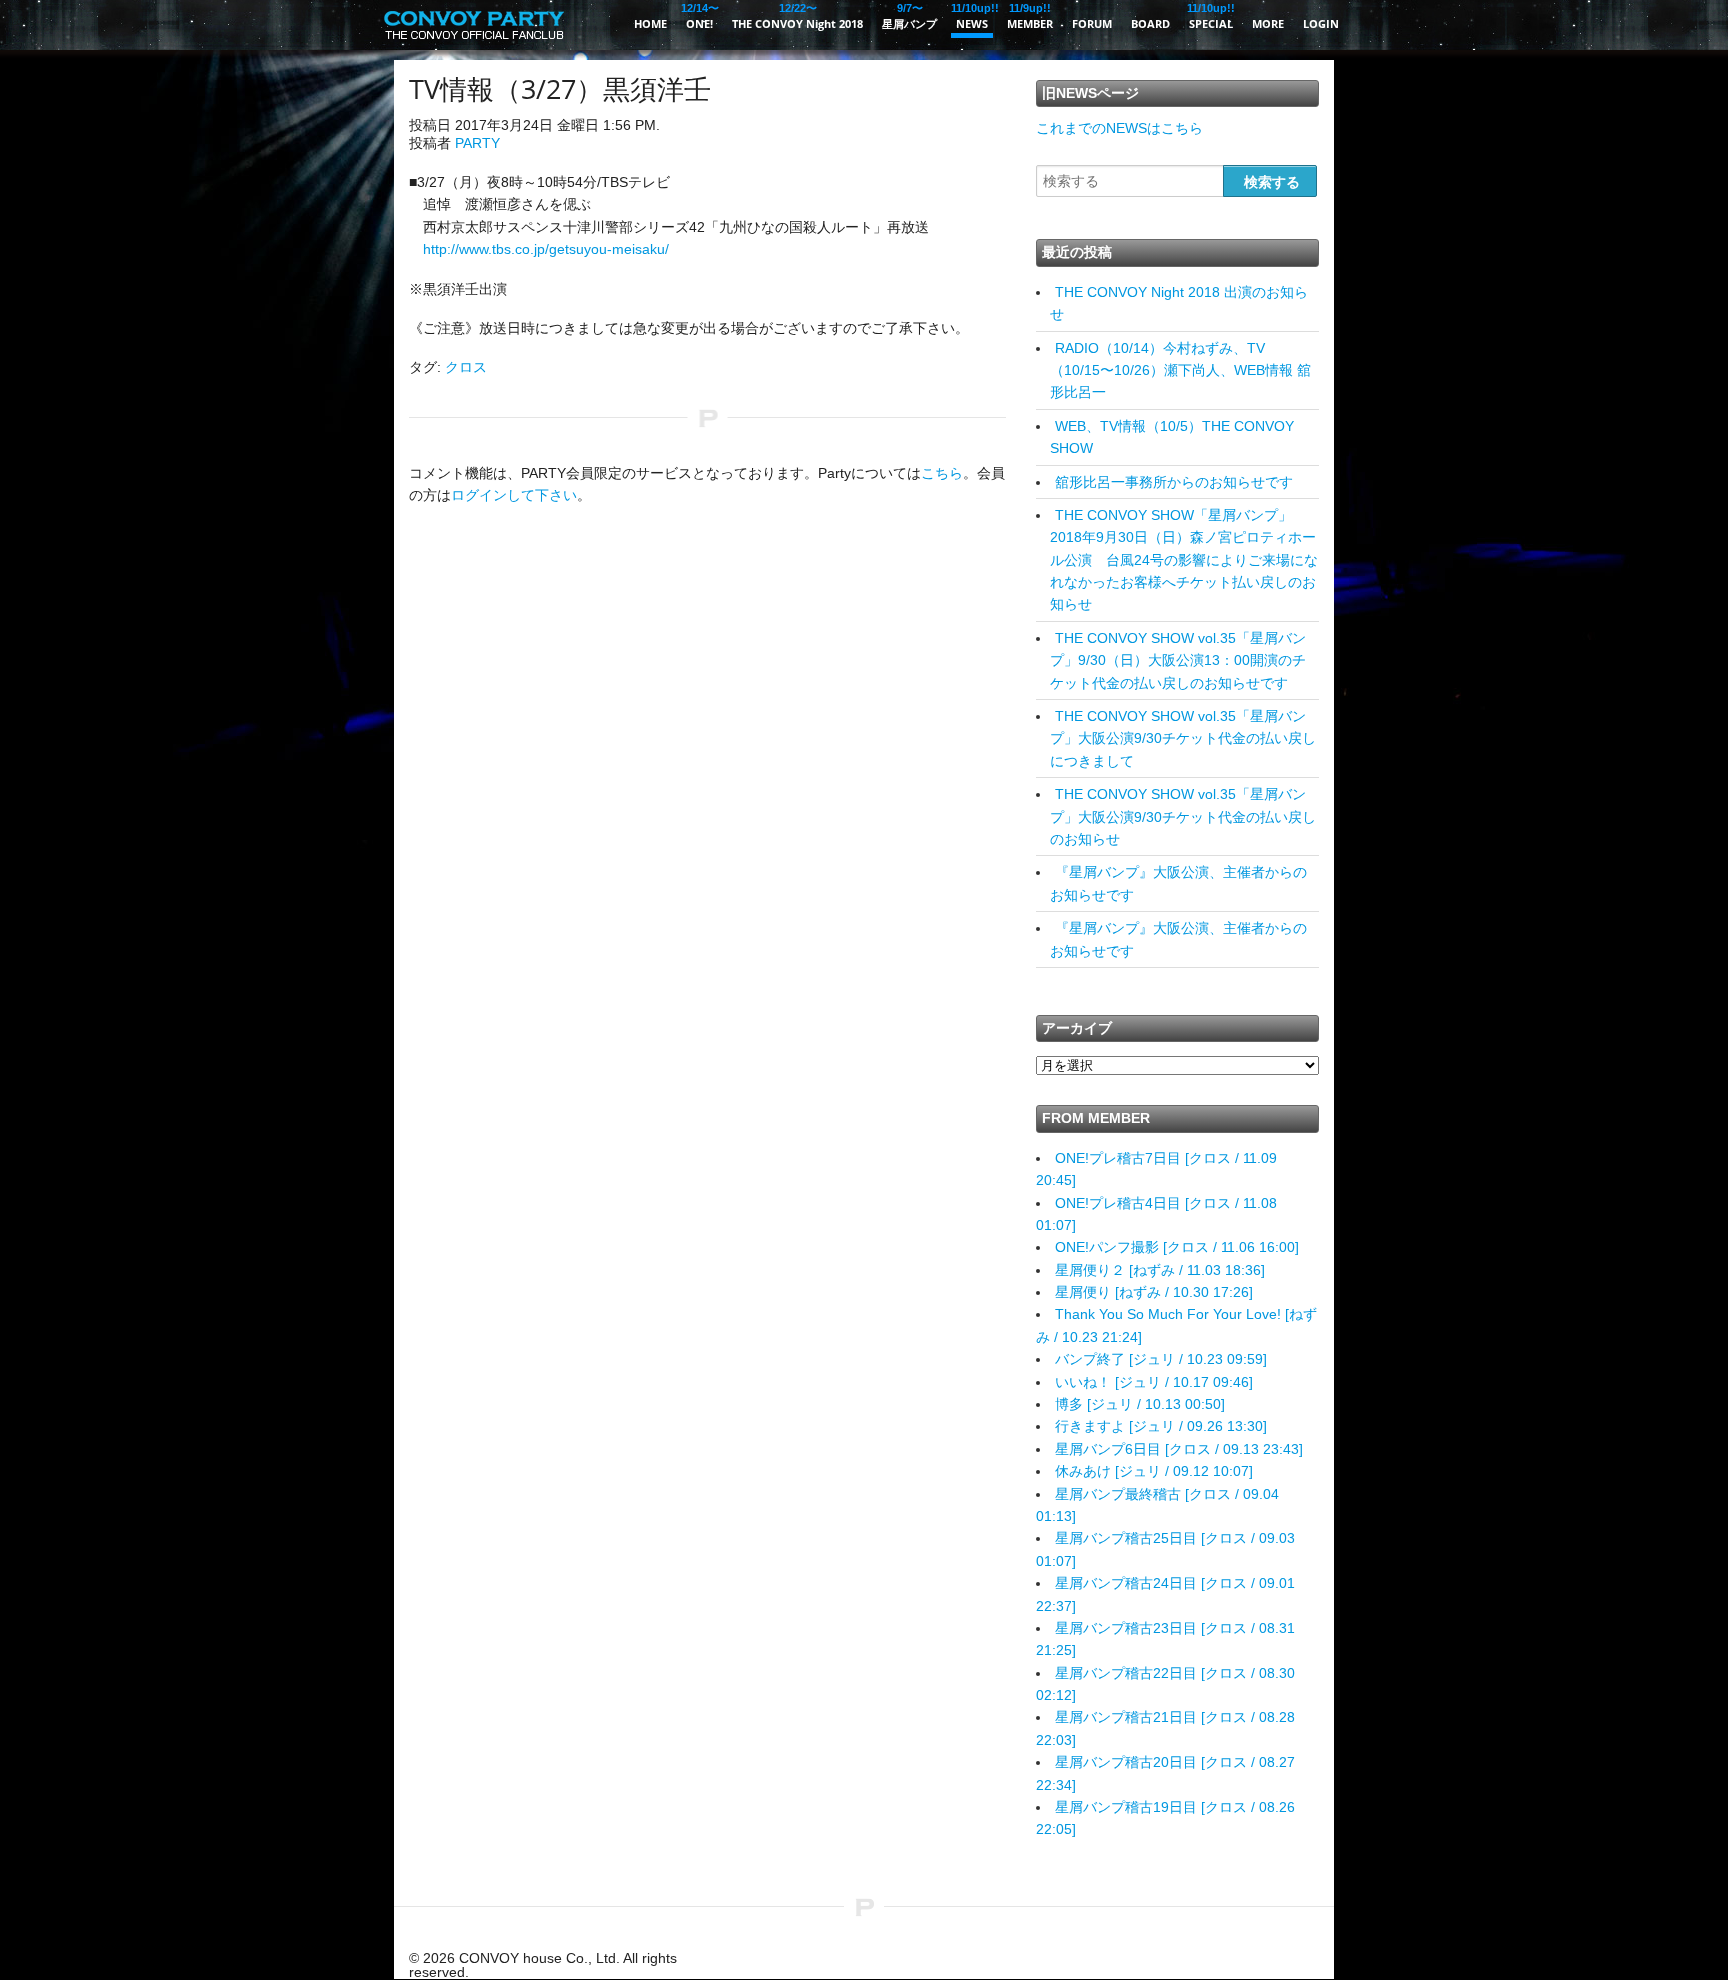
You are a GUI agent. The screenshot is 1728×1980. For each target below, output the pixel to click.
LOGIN (1321, 23)
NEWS (972, 16)
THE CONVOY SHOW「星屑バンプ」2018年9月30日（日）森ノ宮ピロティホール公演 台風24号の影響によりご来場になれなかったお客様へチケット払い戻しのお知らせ (1184, 560)
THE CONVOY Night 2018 (797, 16)
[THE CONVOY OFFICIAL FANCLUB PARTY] (474, 45)
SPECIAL (1211, 16)
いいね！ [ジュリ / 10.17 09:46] (1154, 1382)
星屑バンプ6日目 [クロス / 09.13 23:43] (1179, 1449)
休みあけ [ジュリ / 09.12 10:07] (1154, 1471)
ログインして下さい (514, 495)
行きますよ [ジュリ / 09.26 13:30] (1161, 1426)
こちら (942, 473)
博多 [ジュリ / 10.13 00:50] (1140, 1404)
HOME (650, 23)
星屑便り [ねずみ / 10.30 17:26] (1154, 1292)
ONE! (699, 16)
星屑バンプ (909, 16)
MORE (1268, 23)
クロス (466, 367)
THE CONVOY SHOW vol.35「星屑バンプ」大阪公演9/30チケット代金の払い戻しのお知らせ (1183, 816)
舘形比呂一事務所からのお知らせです (1174, 482)
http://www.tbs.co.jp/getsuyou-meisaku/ (546, 249)
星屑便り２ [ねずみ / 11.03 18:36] (1160, 1270)
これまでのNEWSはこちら (1119, 128)
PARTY (477, 143)
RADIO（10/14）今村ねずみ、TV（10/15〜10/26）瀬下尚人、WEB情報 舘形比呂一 (1180, 370)
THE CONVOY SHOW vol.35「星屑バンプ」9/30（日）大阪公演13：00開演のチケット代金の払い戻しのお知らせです (1178, 660)
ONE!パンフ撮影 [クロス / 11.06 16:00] (1177, 1247)
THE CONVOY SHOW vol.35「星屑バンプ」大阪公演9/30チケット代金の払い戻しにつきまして (1183, 738)
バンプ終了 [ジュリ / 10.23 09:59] (1161, 1359)
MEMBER (1030, 16)
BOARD (1150, 23)
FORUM (1092, 23)
